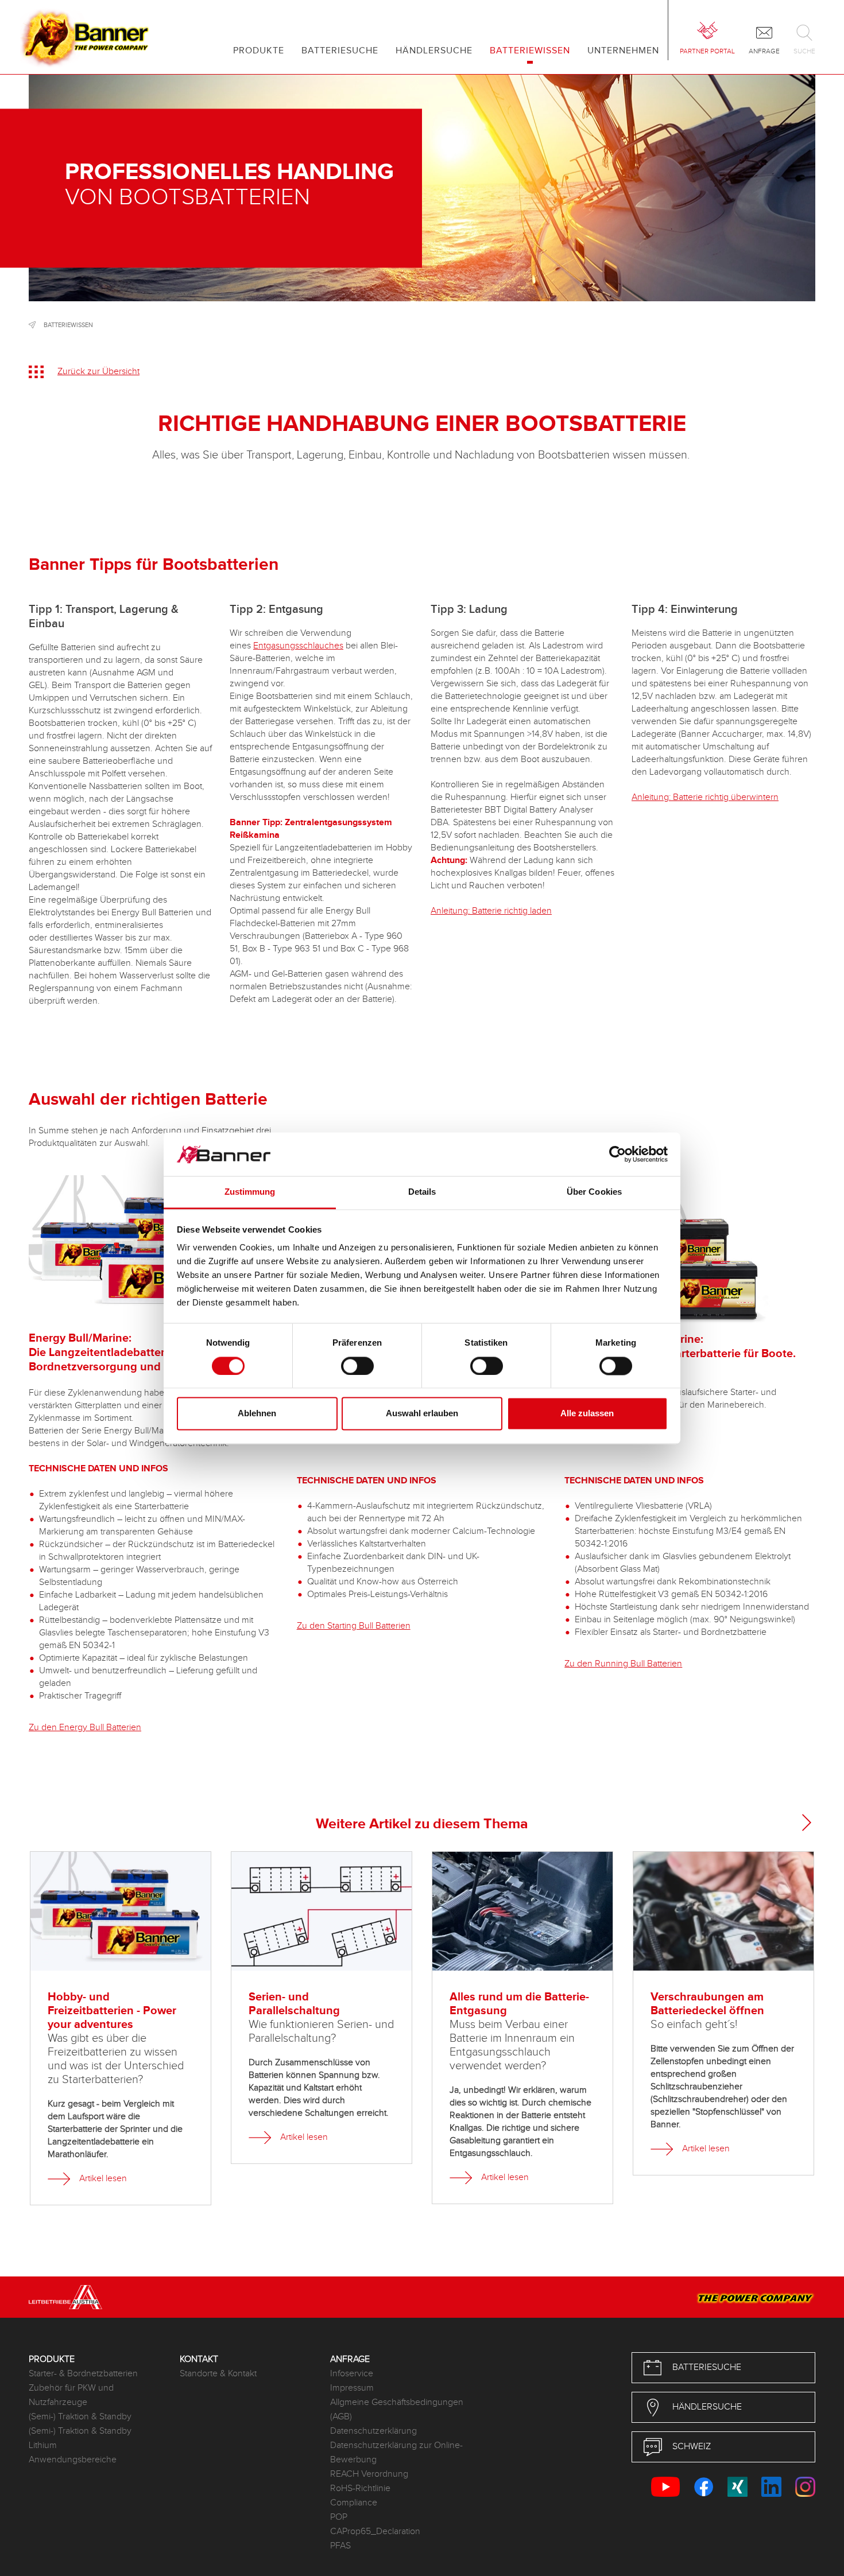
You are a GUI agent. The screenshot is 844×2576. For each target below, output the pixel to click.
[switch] (357, 1366)
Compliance (354, 2503)
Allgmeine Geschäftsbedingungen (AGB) (397, 2410)
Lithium (43, 2445)
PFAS (340, 2546)
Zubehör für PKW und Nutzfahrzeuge (71, 2395)
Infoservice (352, 2374)
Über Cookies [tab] (594, 1192)
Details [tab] (422, 1192)
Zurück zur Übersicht (98, 372)
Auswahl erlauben (422, 1414)
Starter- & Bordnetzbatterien (83, 2374)
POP (339, 2517)
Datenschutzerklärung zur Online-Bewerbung (396, 2453)
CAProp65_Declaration (375, 2532)
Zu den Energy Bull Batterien (85, 1728)
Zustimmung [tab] (250, 1192)
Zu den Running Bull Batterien (623, 1664)
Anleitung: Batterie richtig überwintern (705, 797)
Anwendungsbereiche (73, 2460)
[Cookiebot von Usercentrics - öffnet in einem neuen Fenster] (617, 1154)
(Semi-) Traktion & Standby (80, 2417)
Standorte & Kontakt (218, 2374)
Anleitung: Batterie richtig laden (491, 911)
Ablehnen (257, 1414)
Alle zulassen (587, 1414)
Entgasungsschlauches (298, 646)
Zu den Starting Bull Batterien (354, 1626)
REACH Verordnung (369, 2474)
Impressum (352, 2388)
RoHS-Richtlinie (360, 2488)
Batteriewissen (68, 325)
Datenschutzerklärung (373, 2431)
